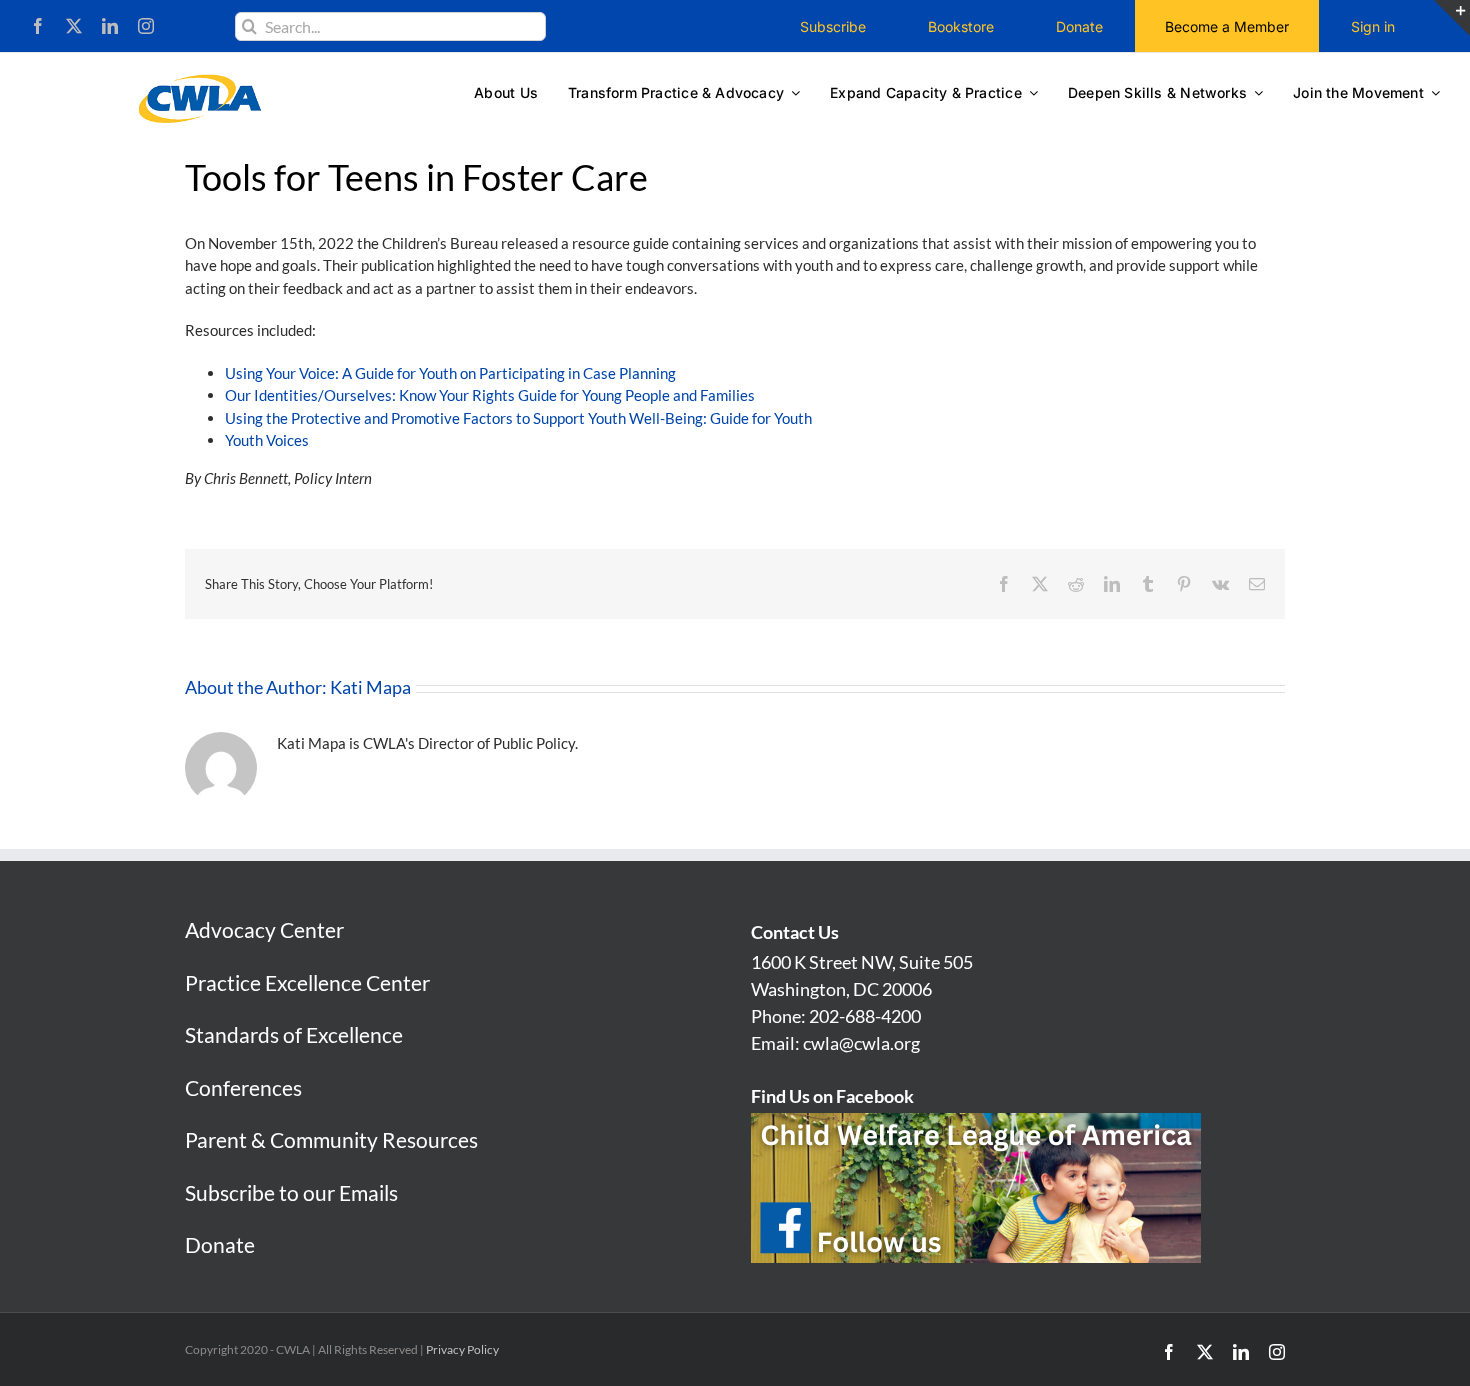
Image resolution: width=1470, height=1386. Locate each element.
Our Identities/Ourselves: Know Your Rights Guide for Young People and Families (490, 395)
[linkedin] (110, 26)
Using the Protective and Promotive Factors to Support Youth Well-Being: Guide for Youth (518, 418)
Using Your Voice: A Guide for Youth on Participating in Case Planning (450, 373)
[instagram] (146, 26)
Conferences (243, 1087)
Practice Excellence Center (307, 982)
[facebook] (38, 26)
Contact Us (795, 932)
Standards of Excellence (294, 1034)
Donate (220, 1244)
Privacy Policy (462, 1349)
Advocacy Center (264, 929)
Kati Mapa (370, 687)
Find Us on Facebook (832, 1096)
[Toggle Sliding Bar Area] (1452, 18)
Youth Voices (267, 440)
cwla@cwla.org (861, 1043)
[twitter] (74, 26)
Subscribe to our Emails (291, 1192)
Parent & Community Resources (331, 1139)
